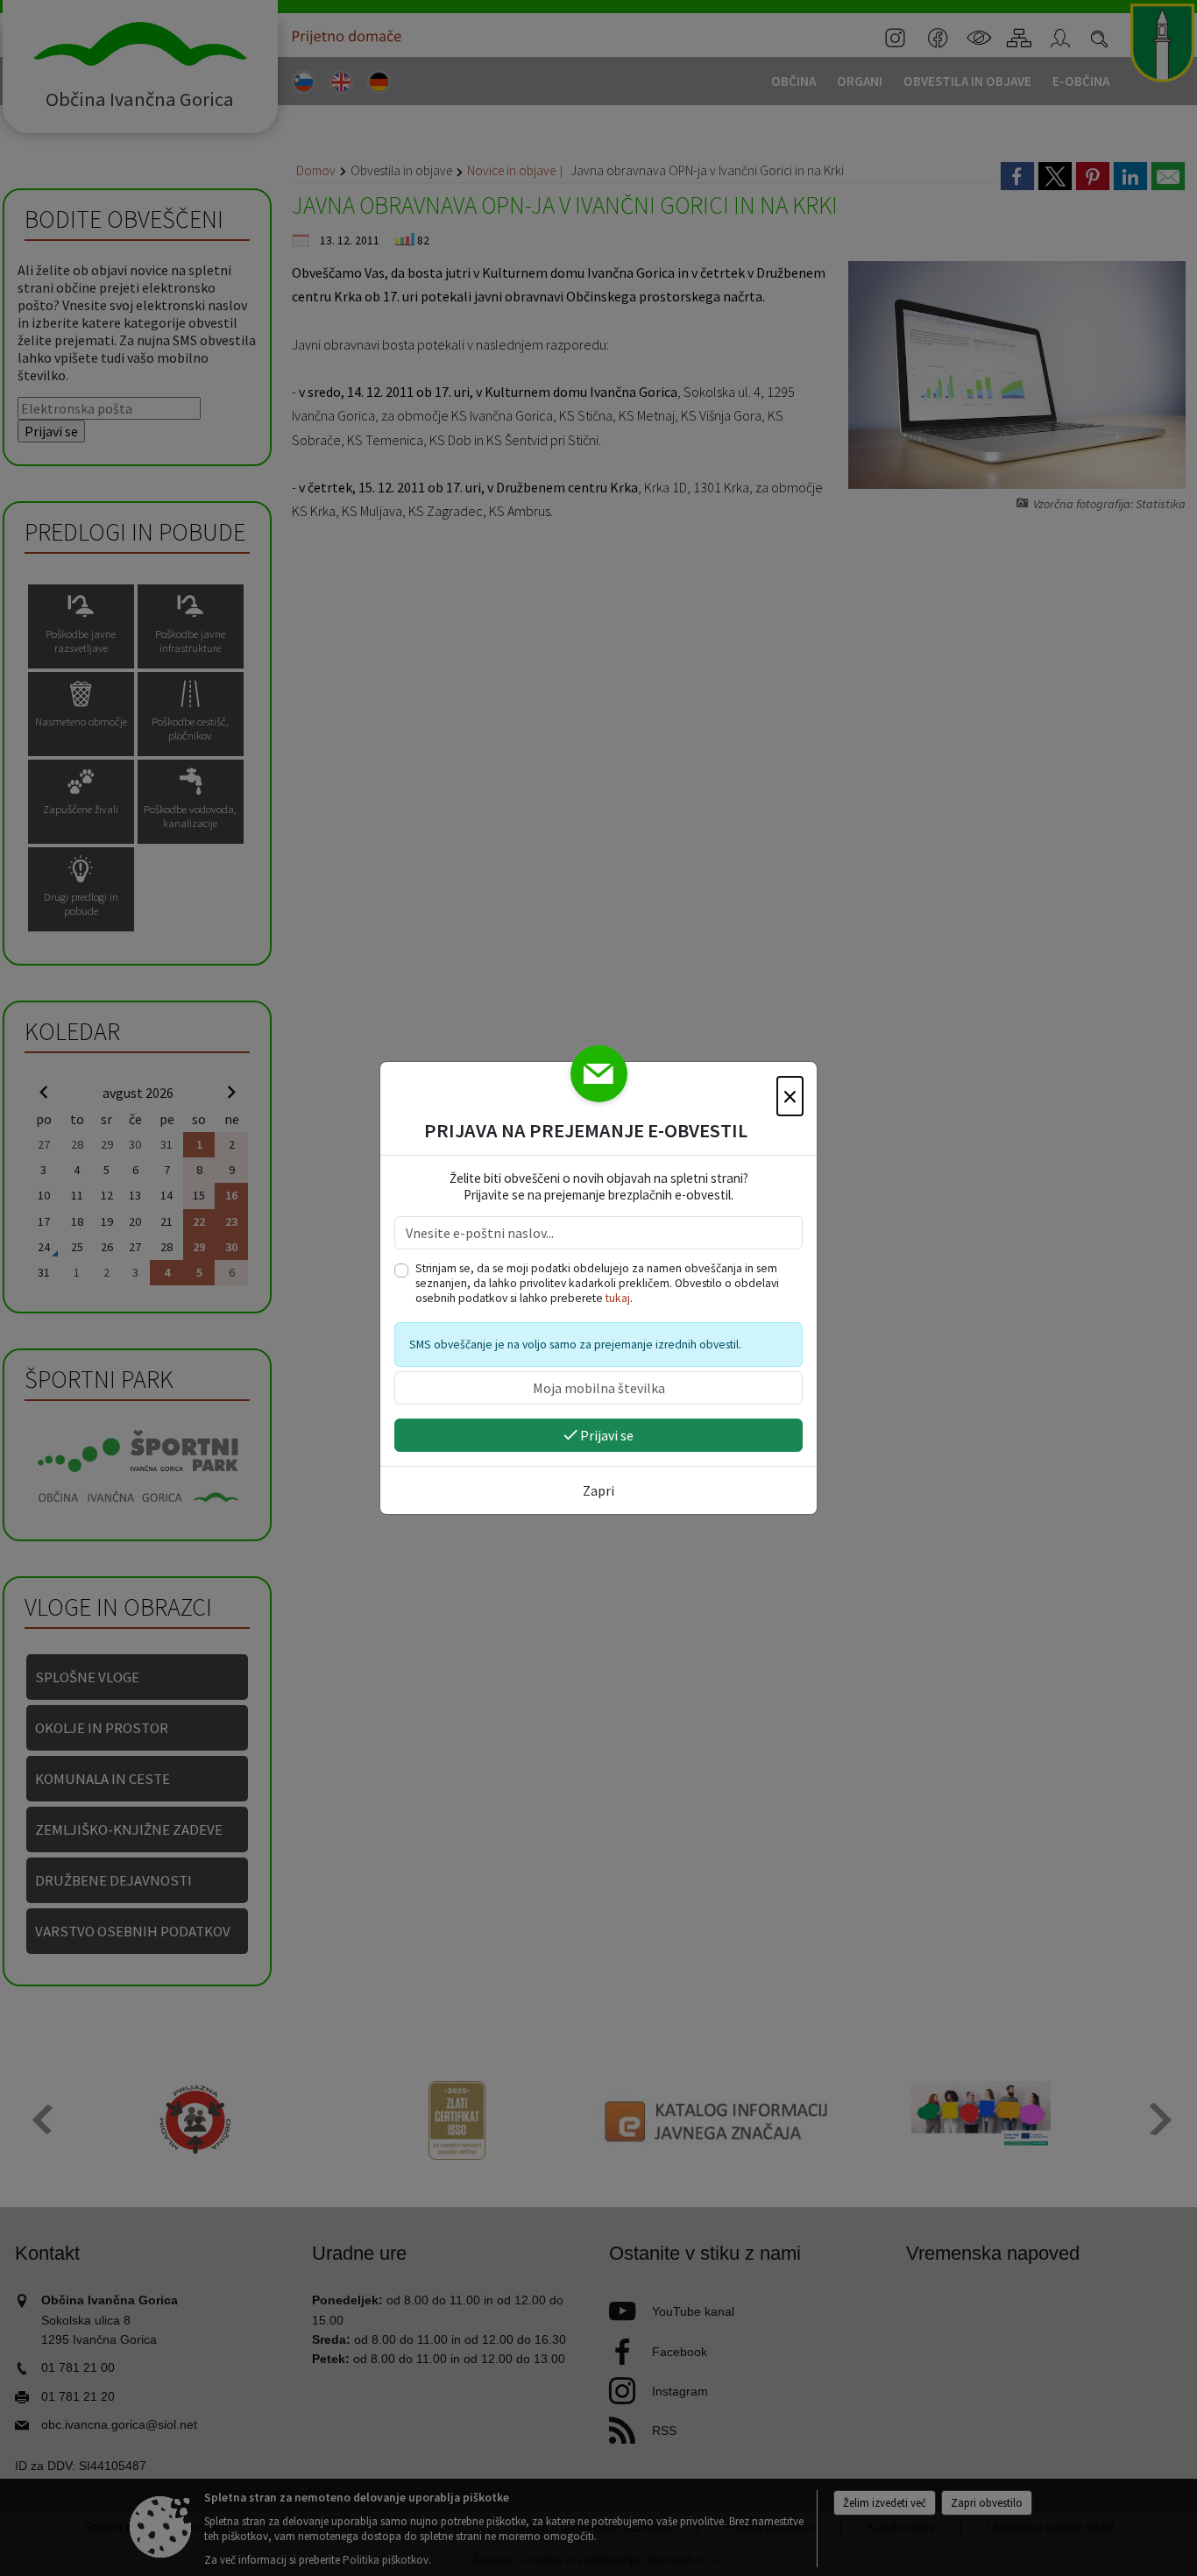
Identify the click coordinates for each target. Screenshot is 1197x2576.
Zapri (598, 1490)
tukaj (618, 1298)
